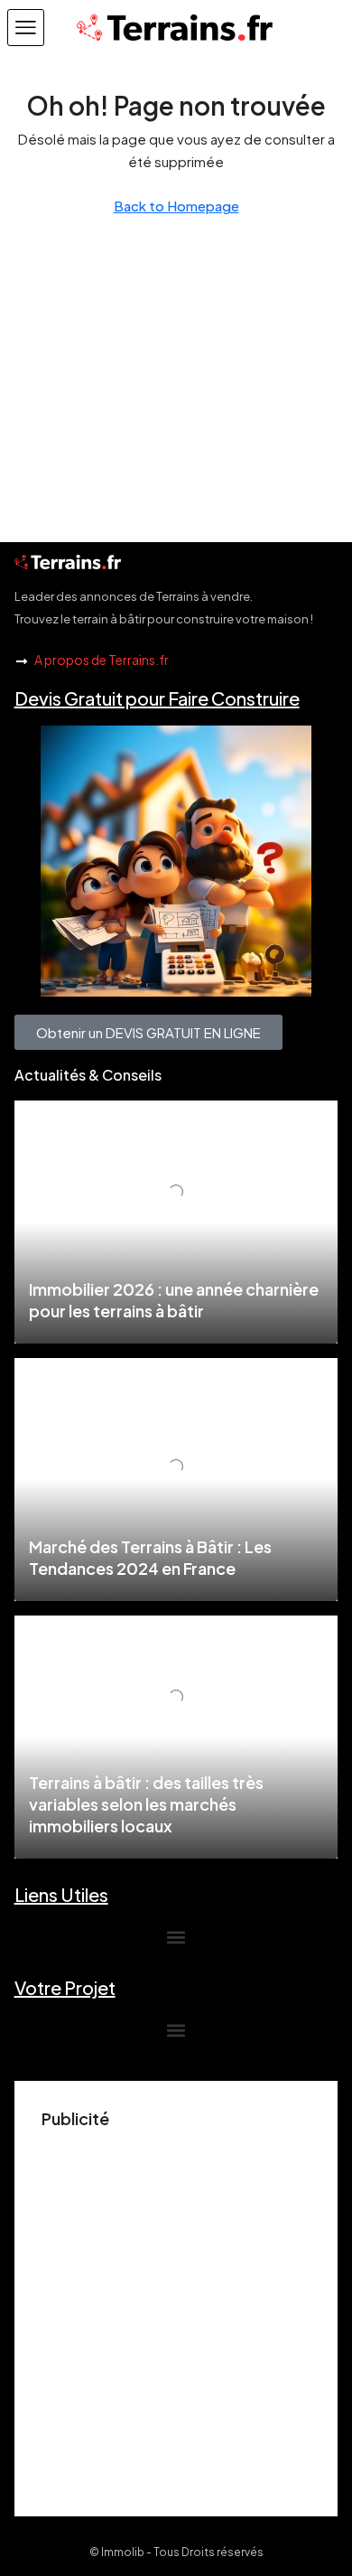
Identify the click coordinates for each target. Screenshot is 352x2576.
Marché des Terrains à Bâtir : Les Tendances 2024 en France (150, 1557)
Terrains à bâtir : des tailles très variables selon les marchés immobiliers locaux (146, 1804)
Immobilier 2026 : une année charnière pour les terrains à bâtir (174, 1300)
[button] (26, 28)
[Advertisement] (176, 2313)
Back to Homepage (176, 206)
